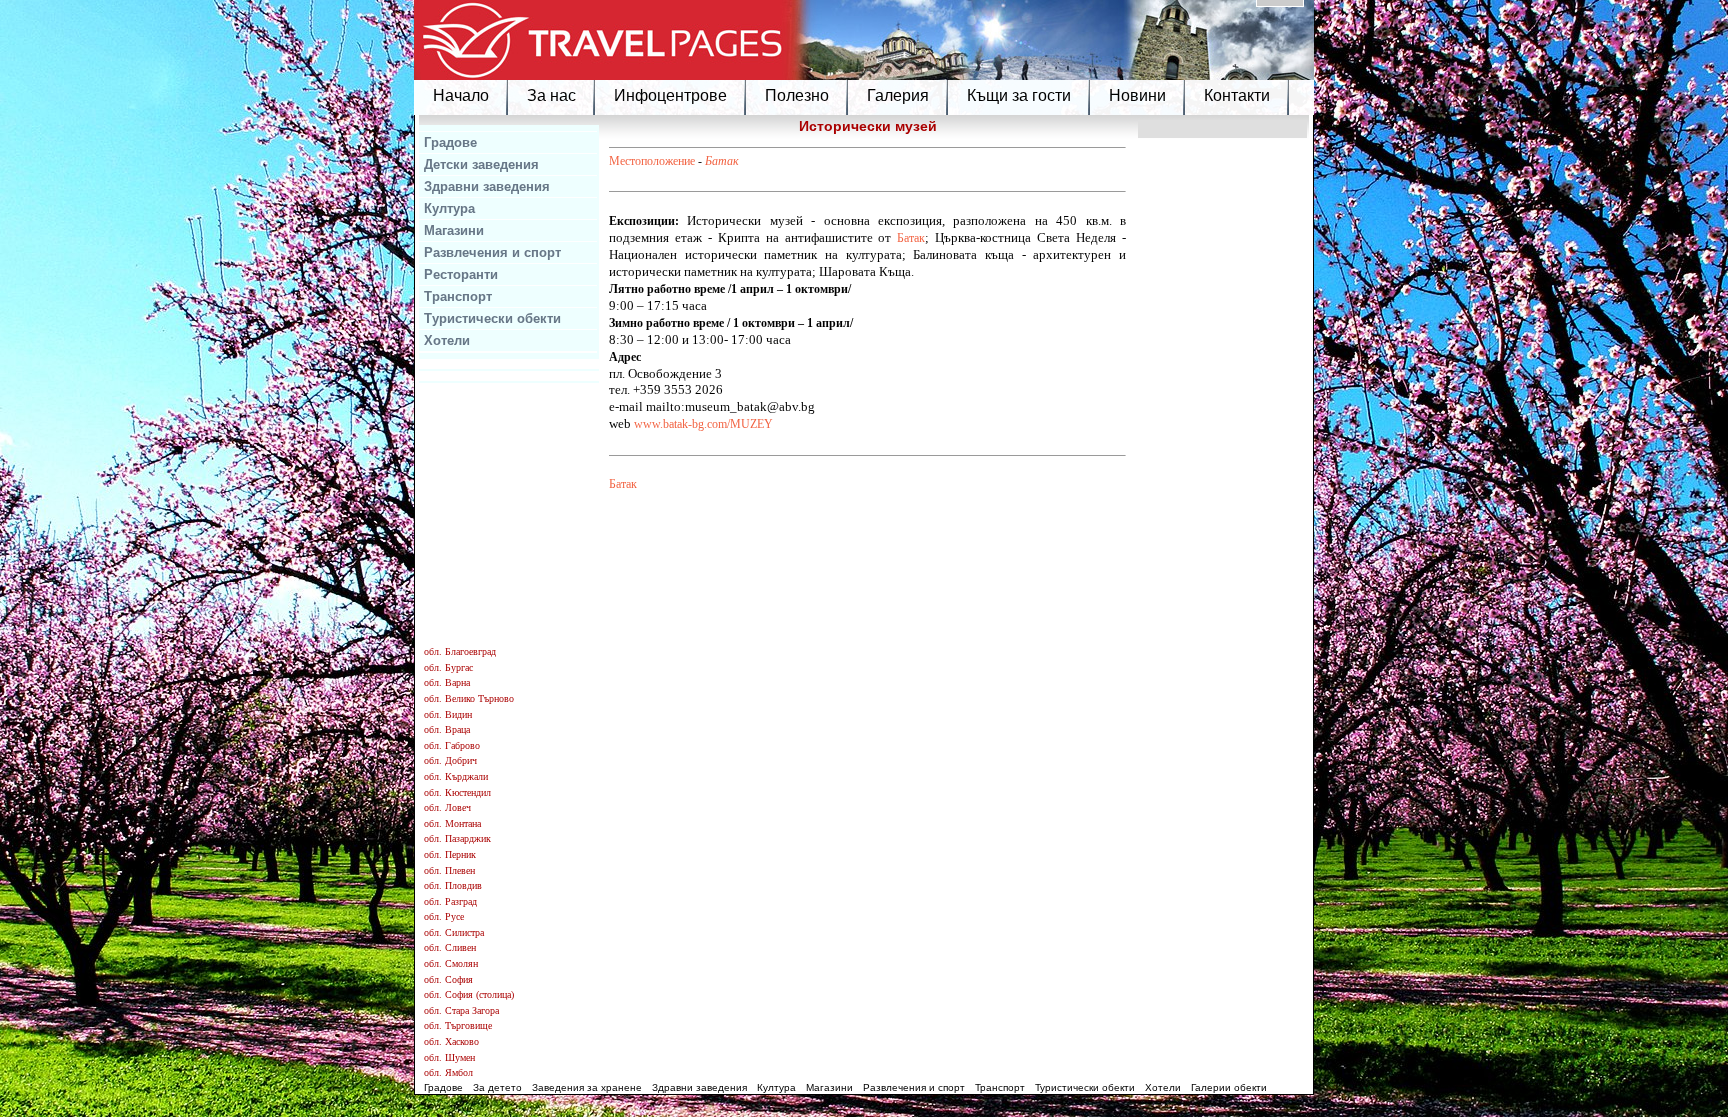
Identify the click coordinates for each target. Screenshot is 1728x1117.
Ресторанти (461, 274)
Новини (1137, 95)
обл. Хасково (451, 1041)
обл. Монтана (452, 823)
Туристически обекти (492, 318)
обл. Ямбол (448, 1072)
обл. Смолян (451, 963)
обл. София (448, 979)
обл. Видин (448, 714)
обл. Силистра (454, 932)
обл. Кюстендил (457, 792)
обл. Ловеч (447, 807)
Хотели (447, 340)
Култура (449, 208)
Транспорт (458, 296)
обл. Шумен (449, 1057)
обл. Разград (450, 901)
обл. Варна (447, 682)
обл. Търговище (458, 1025)
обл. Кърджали (456, 776)
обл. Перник (450, 854)
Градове (450, 142)
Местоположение (652, 161)
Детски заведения (481, 164)
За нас (551, 95)
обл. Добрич (450, 760)
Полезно (797, 95)
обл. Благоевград (460, 651)
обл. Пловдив (453, 885)
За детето (497, 1087)
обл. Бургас (448, 667)
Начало (461, 95)
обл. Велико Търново (469, 698)
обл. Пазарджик (457, 838)
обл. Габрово (452, 745)
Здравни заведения (487, 186)
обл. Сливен (450, 947)
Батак (722, 161)
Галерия (898, 95)
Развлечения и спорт (492, 252)
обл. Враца (447, 729)
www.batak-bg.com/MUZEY (703, 424)
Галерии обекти (1229, 1087)
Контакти (1237, 95)
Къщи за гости (1019, 95)
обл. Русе (444, 916)
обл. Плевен (449, 870)
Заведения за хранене (587, 1087)
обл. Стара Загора (461, 1010)
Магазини (454, 230)
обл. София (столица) (469, 994)
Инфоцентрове (670, 95)
